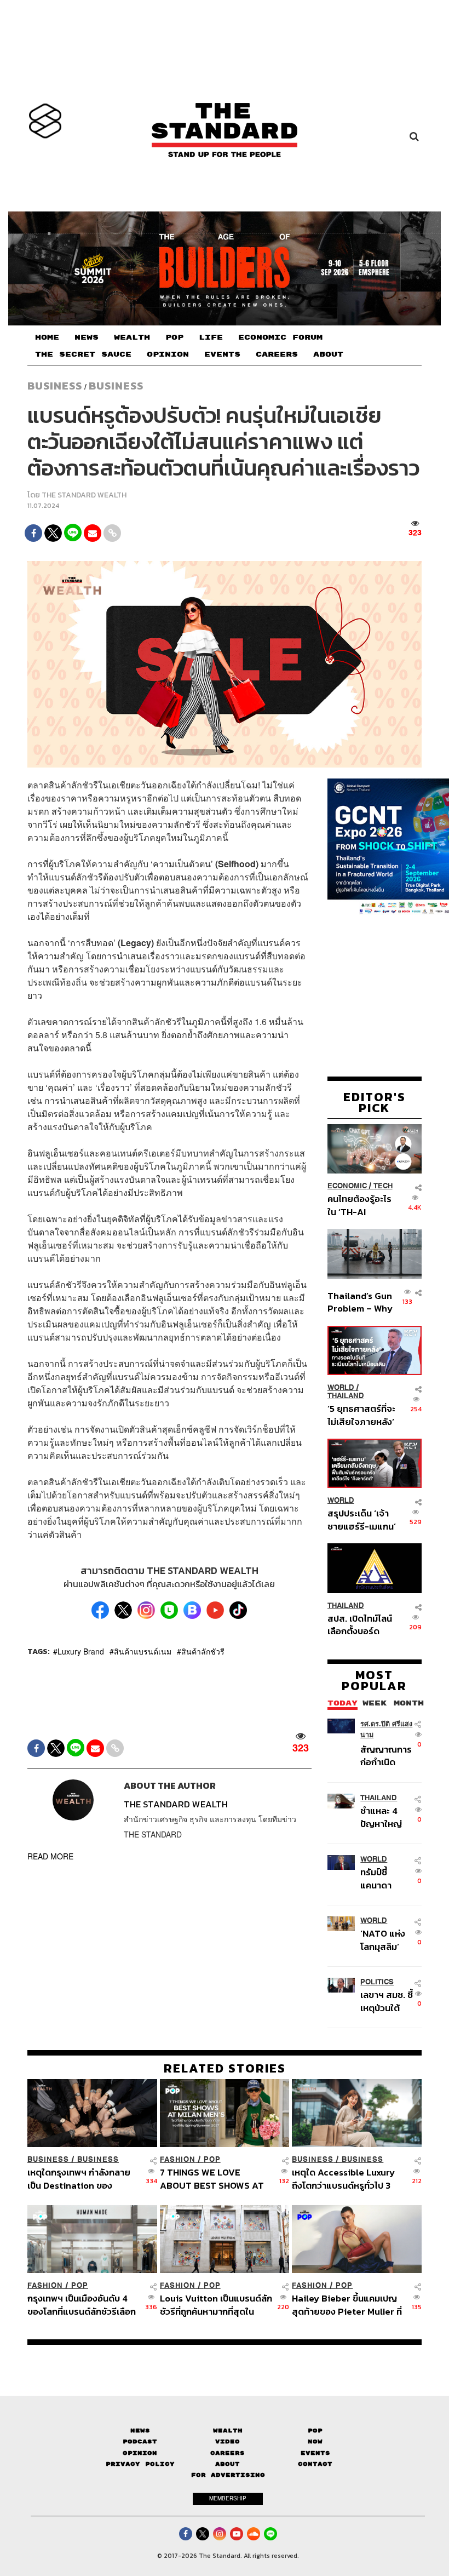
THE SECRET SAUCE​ (83, 354)
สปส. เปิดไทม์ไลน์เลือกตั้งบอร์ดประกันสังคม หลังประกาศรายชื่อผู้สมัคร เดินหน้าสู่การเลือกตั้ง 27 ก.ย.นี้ (360, 1625)
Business (55, 386)
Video (228, 2442)
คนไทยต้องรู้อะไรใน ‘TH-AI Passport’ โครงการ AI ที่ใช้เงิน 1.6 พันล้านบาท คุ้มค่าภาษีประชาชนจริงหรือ (360, 1205)
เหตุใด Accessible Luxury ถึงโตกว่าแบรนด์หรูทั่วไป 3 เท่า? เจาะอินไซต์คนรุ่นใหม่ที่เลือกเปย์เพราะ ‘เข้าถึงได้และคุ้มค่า (345, 2179)
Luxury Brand (81, 1651)
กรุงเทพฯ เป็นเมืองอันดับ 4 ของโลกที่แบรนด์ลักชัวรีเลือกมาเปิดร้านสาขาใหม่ (82, 2305)
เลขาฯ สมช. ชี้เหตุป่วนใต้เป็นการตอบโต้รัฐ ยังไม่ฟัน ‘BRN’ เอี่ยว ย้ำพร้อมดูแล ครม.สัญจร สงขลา (387, 2001)
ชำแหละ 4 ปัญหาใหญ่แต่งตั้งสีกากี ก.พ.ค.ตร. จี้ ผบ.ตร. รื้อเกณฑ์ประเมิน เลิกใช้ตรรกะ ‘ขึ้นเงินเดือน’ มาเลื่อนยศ (385, 1817)
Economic (347, 1186)
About (228, 2464)
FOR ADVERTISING (228, 2475)
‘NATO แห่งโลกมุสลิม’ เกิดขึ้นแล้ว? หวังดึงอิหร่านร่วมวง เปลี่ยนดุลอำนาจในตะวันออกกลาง (387, 1940)
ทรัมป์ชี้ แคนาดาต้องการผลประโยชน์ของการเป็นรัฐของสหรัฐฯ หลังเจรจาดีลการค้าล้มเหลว (385, 1878)
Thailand (346, 1396)
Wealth (228, 2431)
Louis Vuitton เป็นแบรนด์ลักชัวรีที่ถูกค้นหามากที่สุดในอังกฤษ (216, 2305)
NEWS (87, 337)
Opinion (140, 2453)
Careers (228, 2453)
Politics (377, 1982)
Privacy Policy (140, 2464)
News (140, 2431)
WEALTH (132, 337)
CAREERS (277, 354)
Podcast (140, 2442)
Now (315, 2442)
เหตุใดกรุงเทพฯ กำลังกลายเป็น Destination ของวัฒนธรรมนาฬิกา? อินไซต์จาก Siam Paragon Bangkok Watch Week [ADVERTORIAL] (79, 2179)
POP (174, 337)
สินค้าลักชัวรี (203, 1651)
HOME (47, 337)
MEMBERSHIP (228, 2498)
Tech (383, 1186)
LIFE (211, 337)
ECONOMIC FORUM (280, 337)
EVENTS (222, 354)
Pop (315, 2431)
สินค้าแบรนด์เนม (143, 1651)
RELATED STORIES (225, 2068)
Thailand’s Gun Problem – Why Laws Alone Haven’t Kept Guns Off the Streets (360, 1302)
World (341, 1387)
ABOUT (328, 354)
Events (315, 2453)
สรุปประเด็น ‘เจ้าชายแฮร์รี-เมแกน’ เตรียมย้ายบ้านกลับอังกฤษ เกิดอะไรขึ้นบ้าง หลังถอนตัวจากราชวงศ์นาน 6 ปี (362, 1519)
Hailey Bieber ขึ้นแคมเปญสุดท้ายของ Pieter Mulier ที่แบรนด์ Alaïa (347, 2305)
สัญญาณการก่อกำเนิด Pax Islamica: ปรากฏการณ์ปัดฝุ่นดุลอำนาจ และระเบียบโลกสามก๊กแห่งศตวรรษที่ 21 (386, 1756)
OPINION (168, 354)
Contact (315, 2464)
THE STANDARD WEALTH (84, 495)
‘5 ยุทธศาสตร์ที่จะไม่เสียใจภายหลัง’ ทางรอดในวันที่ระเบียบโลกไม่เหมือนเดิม (361, 1415)
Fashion (178, 2159)
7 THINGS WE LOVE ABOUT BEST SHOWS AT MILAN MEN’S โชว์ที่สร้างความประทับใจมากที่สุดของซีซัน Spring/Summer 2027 (214, 2179)
